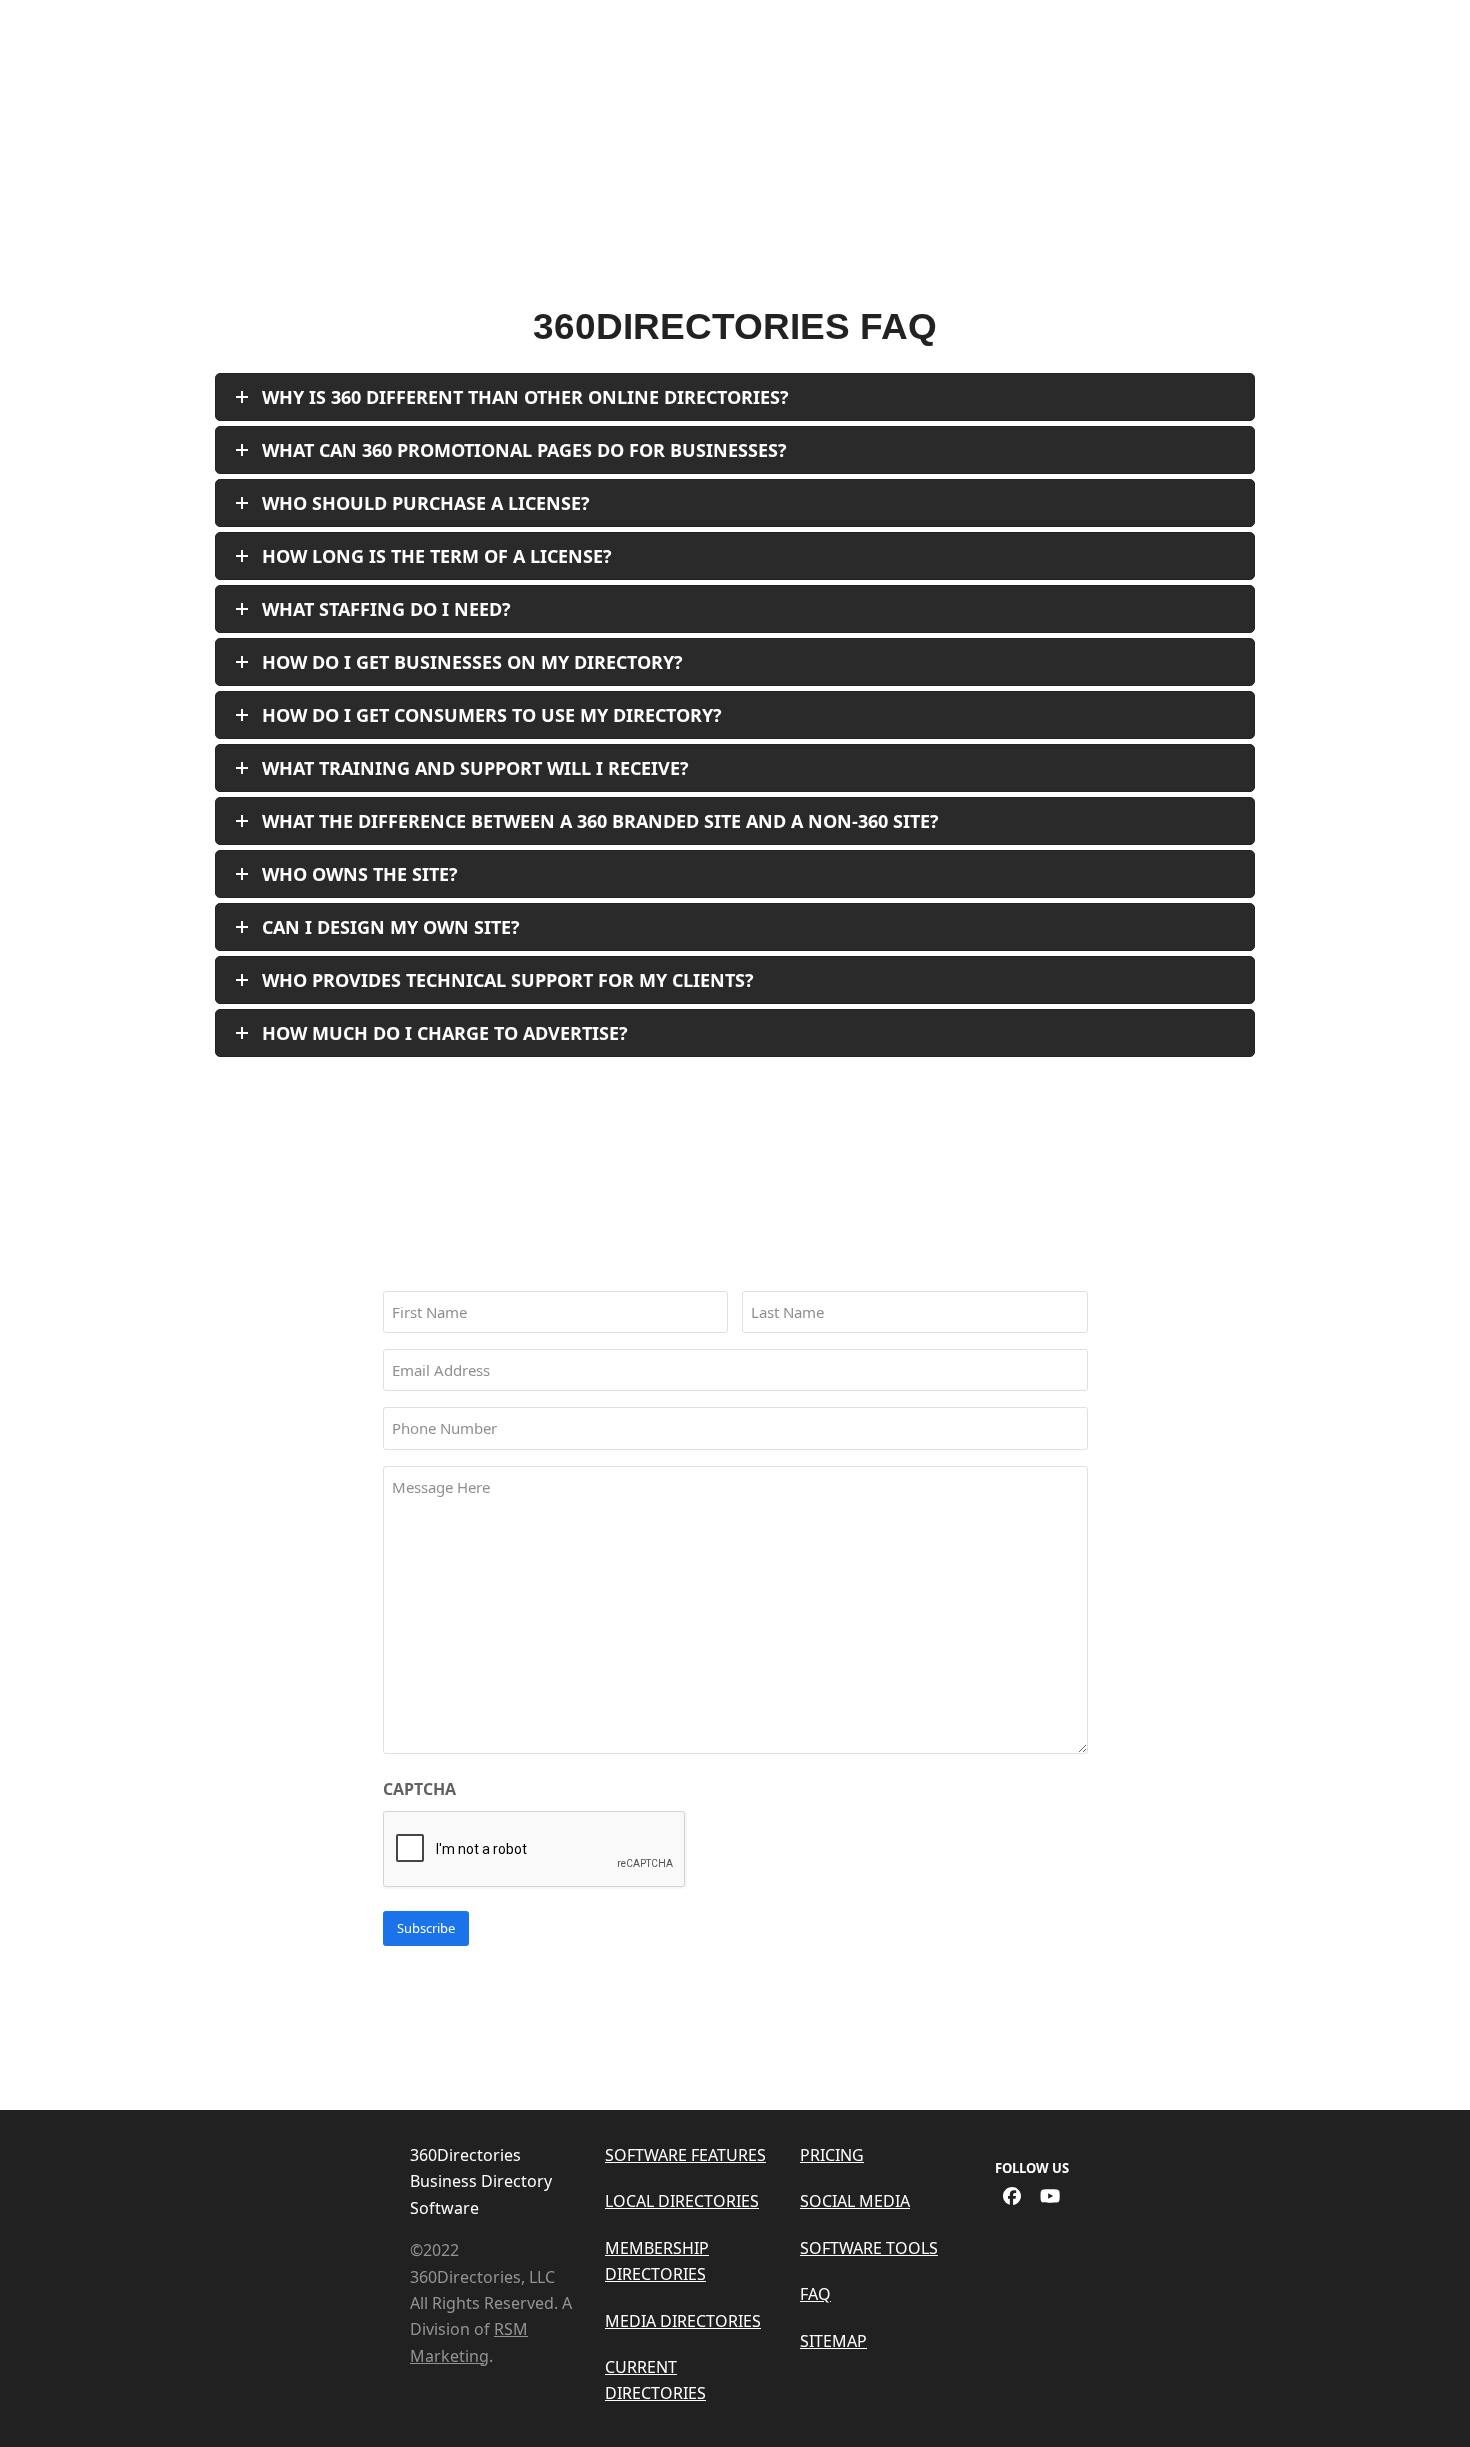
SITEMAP (833, 2341)
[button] (1429, 74)
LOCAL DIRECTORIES (682, 2201)
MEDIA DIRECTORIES (683, 2321)
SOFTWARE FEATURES (685, 2155)
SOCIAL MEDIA (855, 2201)
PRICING (832, 2155)
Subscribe (426, 1928)
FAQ (815, 2294)
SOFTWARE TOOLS (869, 2248)
